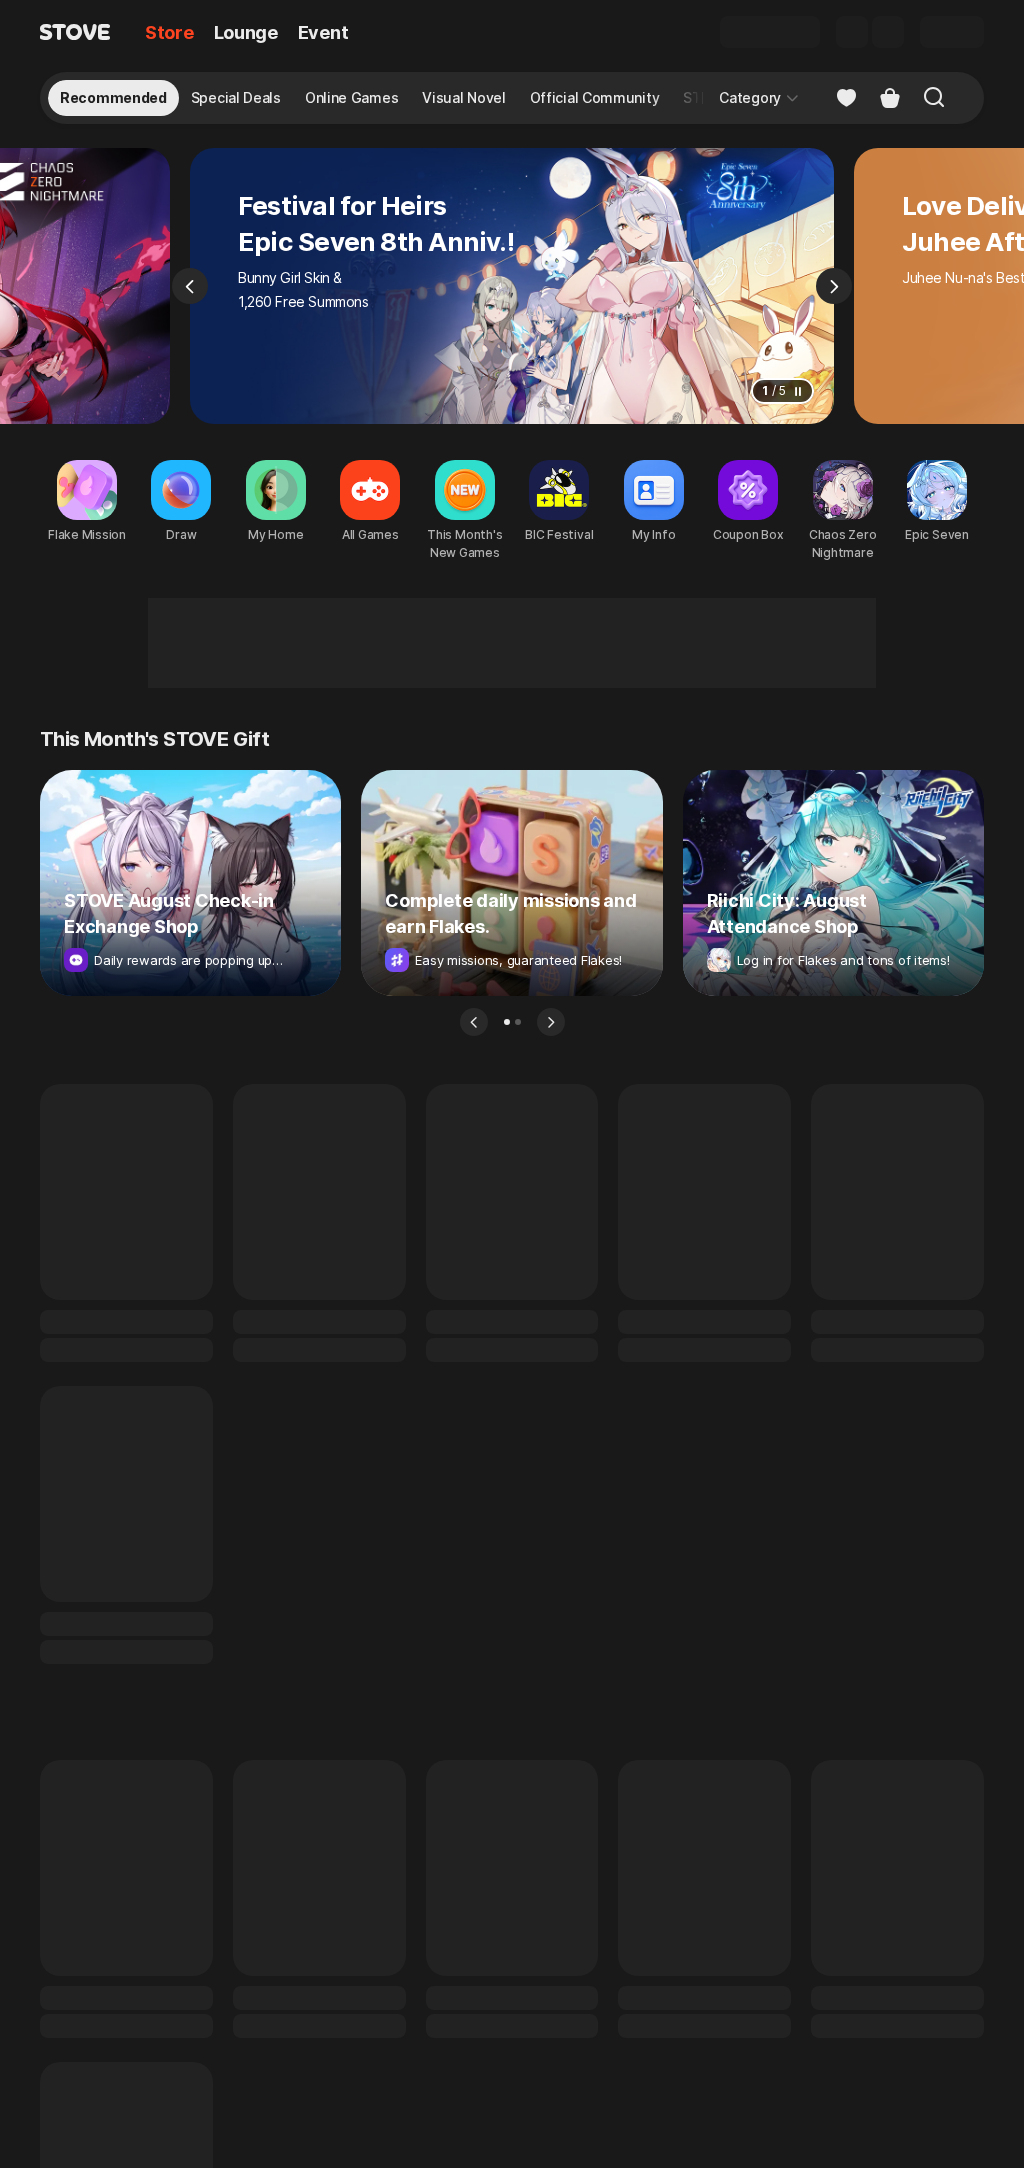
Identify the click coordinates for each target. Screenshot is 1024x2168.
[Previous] (190, 286)
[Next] (834, 286)
